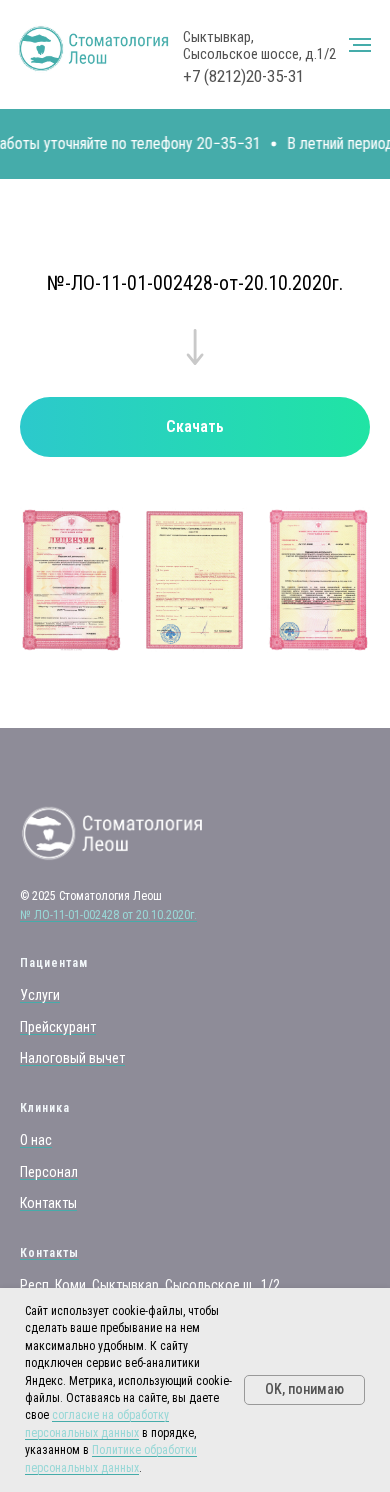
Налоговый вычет (72, 1058)
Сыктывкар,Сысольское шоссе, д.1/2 (259, 45)
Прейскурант (58, 1027)
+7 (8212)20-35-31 (243, 76)
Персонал (49, 1172)
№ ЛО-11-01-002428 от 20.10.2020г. (108, 915)
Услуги (40, 995)
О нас (36, 1140)
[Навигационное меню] (360, 45)
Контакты (48, 1203)
